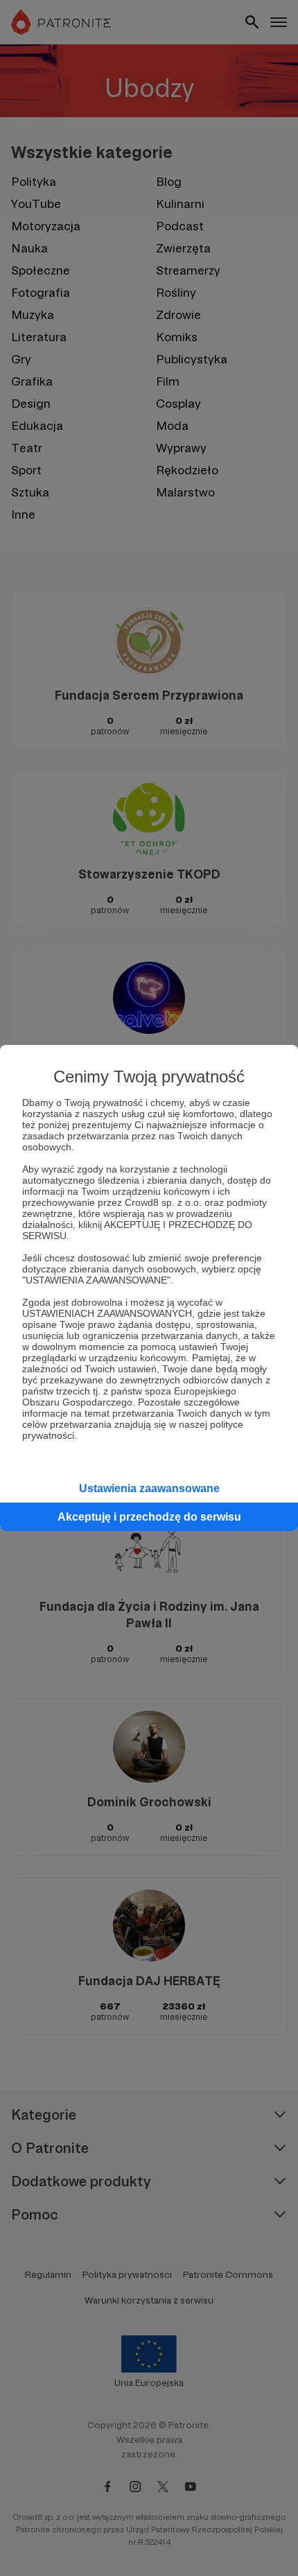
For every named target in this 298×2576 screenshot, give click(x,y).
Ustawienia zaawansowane (149, 1488)
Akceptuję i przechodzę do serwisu (149, 1517)
